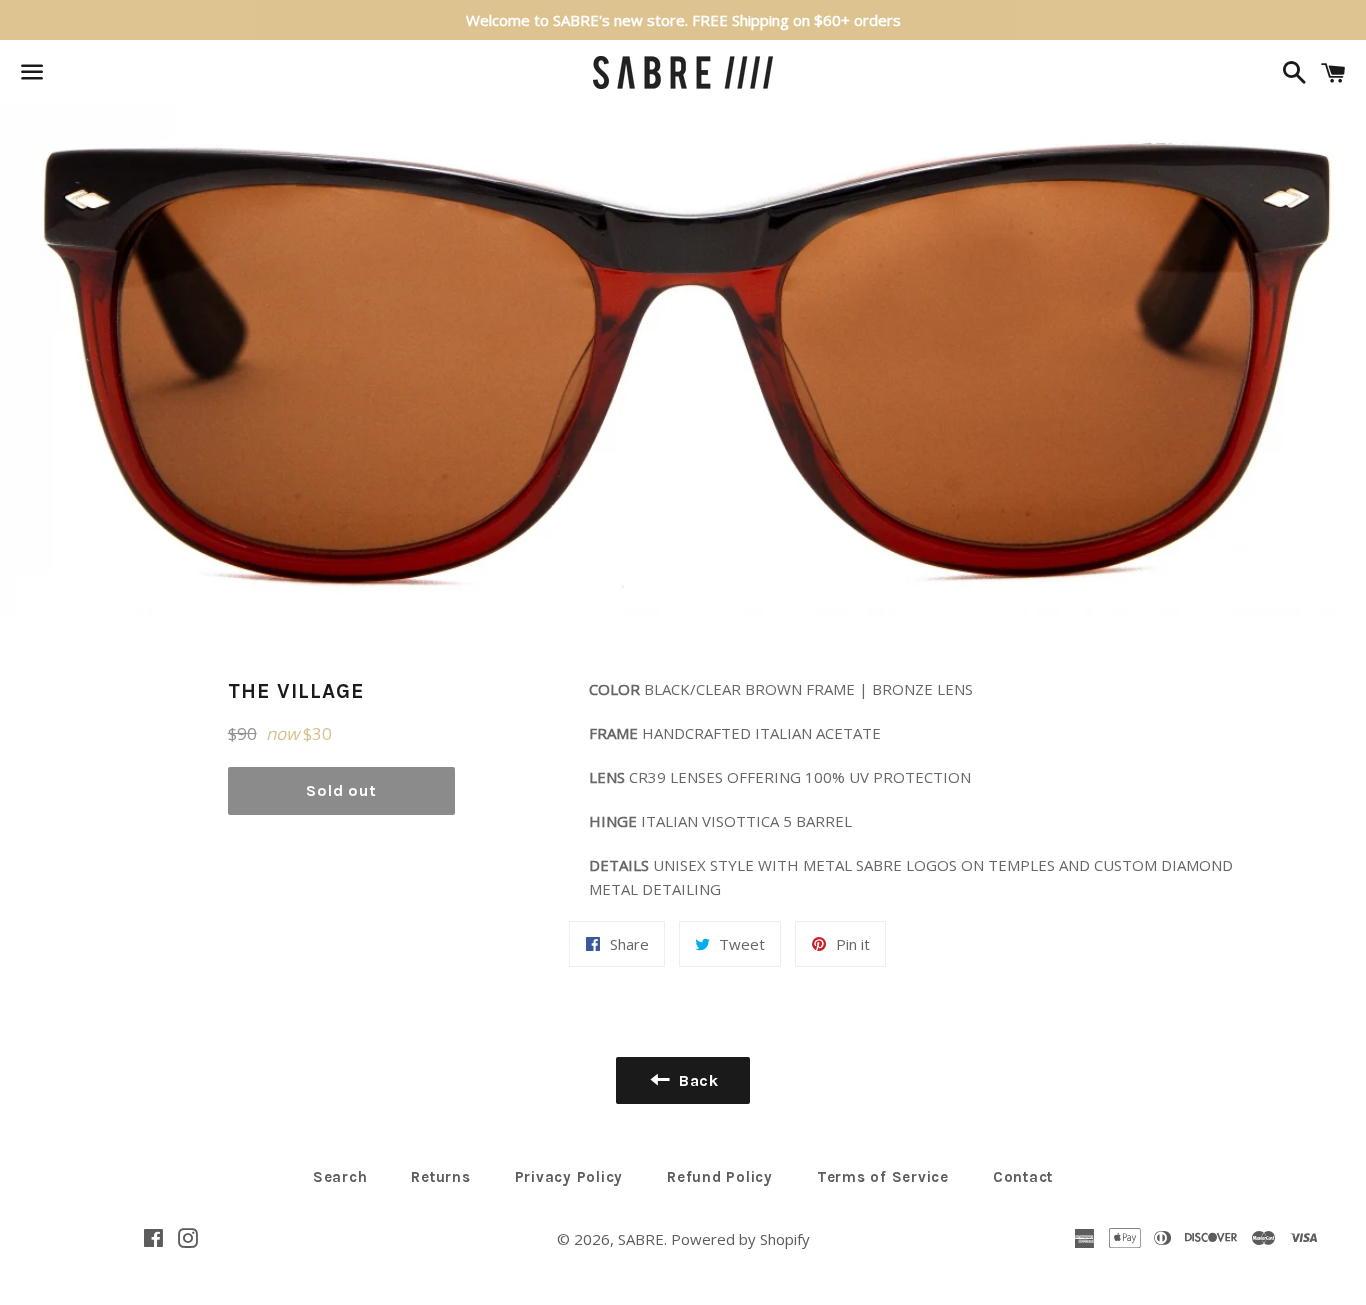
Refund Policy (720, 1177)
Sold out (341, 790)
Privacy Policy (569, 1177)
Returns (440, 1177)
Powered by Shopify (740, 1239)
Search (340, 1177)
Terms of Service (883, 1177)
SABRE (641, 1239)
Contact (1023, 1177)
